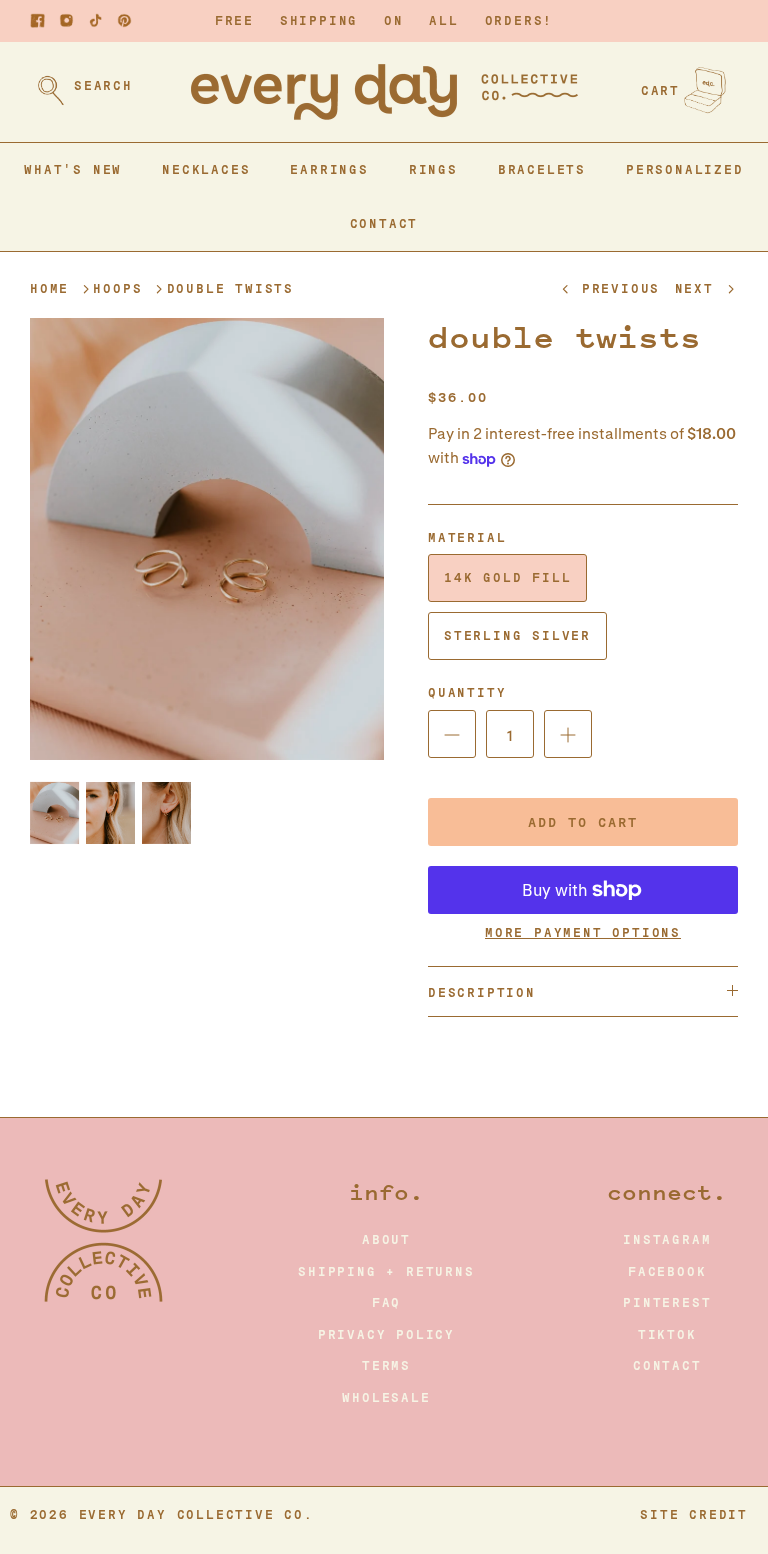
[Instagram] (66, 20)
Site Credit (694, 1515)
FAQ (386, 1303)
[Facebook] (37, 20)
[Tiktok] (95, 20)
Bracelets (542, 170)
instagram (667, 1240)
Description (482, 993)
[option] (207, 539)
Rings (433, 170)
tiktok (667, 1335)
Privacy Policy (386, 1335)
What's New (73, 170)
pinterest (667, 1303)
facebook (667, 1272)
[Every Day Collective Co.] (384, 92)
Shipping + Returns (386, 1272)
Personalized (685, 170)
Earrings (329, 170)
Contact (384, 224)
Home (49, 289)
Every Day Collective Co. (196, 1515)
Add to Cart (582, 822)
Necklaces (206, 170)
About (386, 1240)
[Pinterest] (124, 20)
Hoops (117, 289)
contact (667, 1366)
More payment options (583, 933)
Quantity (467, 693)
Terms (386, 1366)
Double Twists (230, 289)
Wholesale (386, 1398)
